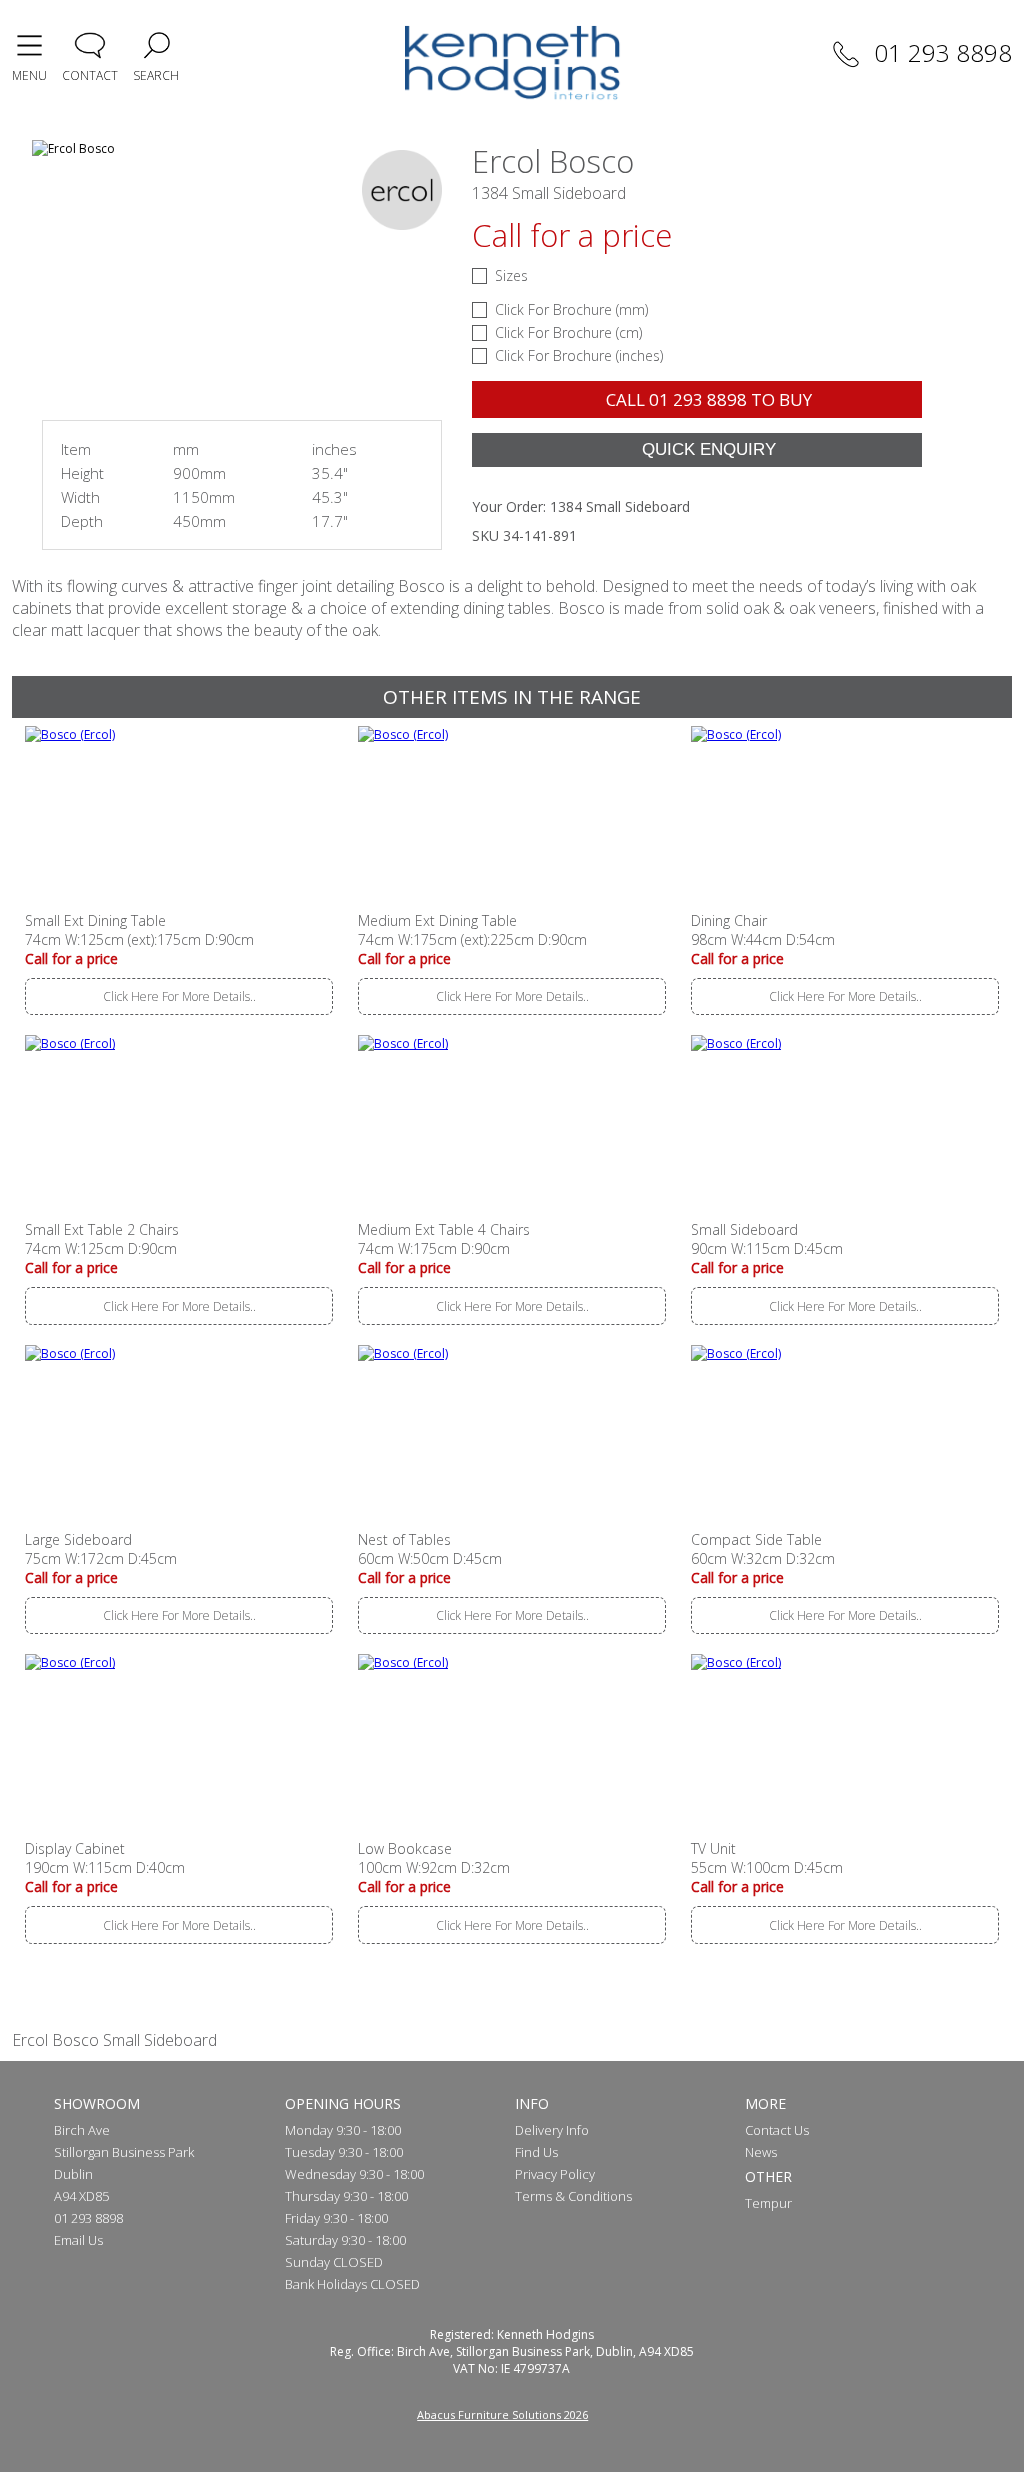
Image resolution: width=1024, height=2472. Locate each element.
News (761, 2152)
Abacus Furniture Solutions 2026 (502, 2414)
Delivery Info (552, 2130)
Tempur (768, 2203)
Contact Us (777, 2130)
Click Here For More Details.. (179, 996)
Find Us (536, 2152)
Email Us (78, 2240)
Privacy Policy (555, 2174)
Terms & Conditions (573, 2196)
